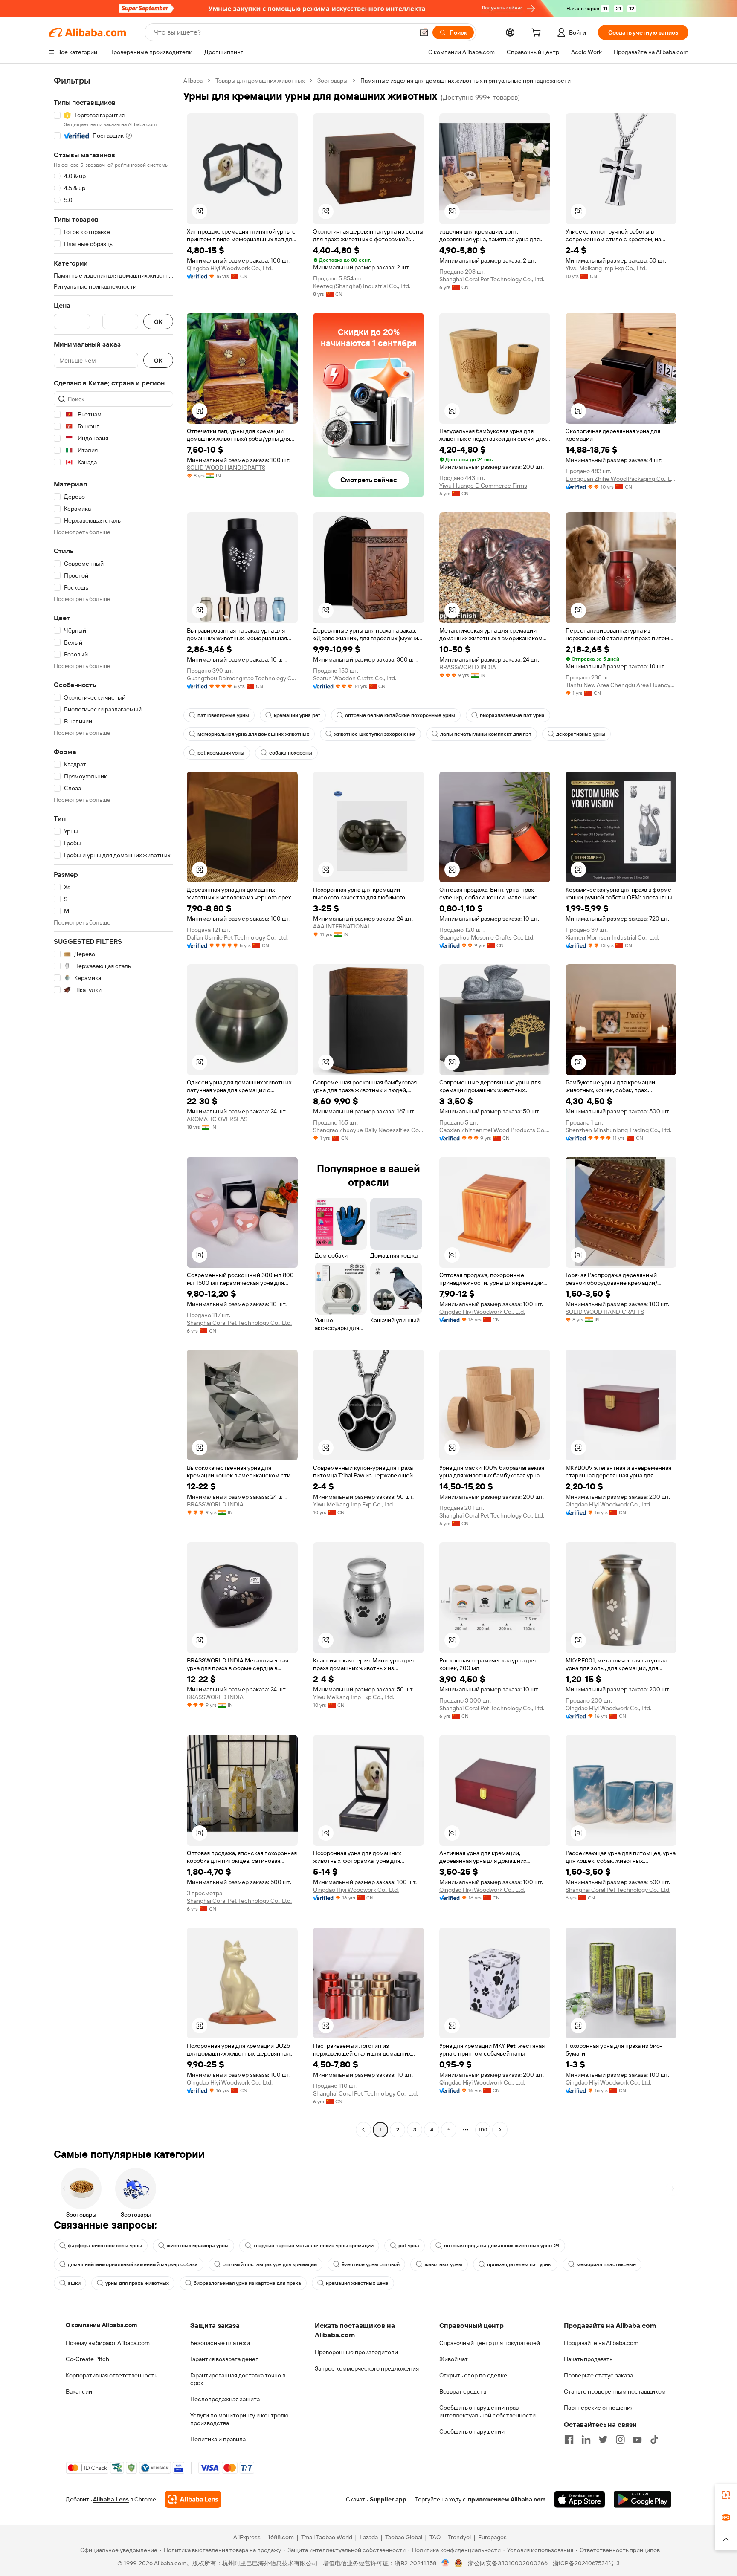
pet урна (409, 2246)
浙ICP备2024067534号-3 (586, 2563)
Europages (492, 2537)
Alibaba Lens (111, 2499)
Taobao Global (404, 2537)
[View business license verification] (445, 2563)
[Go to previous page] (363, 2130)
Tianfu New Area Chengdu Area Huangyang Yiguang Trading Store (621, 685)
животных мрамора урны (198, 2246)
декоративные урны (581, 734)
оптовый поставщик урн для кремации (270, 2264)
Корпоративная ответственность (112, 2375)
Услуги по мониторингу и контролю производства (239, 2419)
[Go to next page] (500, 2130)
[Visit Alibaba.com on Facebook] (569, 2440)
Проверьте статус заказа (598, 2375)
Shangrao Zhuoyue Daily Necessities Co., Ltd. (368, 1130)
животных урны (443, 2264)
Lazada (369, 2537)
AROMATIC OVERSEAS (217, 1119)
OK (158, 322)
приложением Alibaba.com (507, 2499)
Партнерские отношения (599, 2408)
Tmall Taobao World (327, 2537)
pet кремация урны (221, 753)
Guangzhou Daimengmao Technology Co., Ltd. (242, 678)
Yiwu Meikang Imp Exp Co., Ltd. (606, 268)
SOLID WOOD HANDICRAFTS (226, 468)
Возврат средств (463, 2391)
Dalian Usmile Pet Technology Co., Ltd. (237, 937)
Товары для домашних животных (260, 81)
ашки (74, 2283)
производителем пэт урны (519, 2264)
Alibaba (193, 81)
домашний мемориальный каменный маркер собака (133, 2264)
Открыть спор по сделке (473, 2375)
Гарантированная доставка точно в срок (238, 2379)
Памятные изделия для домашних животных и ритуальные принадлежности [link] (466, 81)
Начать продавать (588, 2359)
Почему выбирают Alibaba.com (108, 2343)
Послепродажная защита (225, 2399)
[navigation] (113, 1106)
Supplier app (388, 2499)
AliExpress (247, 2537)
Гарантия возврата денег (224, 2359)
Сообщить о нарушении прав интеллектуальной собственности (487, 2411)
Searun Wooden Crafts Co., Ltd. (355, 678)
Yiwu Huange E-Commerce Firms (483, 486)
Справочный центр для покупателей (490, 2343)
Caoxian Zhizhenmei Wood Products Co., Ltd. (495, 1130)
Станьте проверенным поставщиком (615, 2391)
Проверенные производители (356, 2352)
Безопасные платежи (220, 2343)
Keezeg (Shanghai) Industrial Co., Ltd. (362, 286)
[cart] (538, 34)
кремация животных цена (357, 2283)
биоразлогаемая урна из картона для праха (247, 2283)
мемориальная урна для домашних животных (253, 734)
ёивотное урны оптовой (371, 2264)
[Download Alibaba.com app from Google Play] (643, 2499)
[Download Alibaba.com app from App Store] (580, 2499)
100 (483, 2130)
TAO (435, 2537)
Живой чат (454, 2359)
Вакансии (79, 2391)
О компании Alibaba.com (101, 2325)
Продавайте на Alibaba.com (601, 2343)
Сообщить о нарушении (472, 2431)
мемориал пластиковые (606, 2264)
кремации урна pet (297, 715)
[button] (424, 32)
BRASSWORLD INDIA (468, 667)
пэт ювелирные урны (223, 715)
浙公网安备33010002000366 (508, 2563)
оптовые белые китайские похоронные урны (400, 715)
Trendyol (459, 2537)
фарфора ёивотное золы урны (105, 2246)
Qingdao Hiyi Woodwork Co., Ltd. (230, 268)
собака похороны (291, 753)
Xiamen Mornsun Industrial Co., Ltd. (612, 937)
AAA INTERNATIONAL (342, 926)
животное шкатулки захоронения (375, 734)
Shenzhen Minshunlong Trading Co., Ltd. (618, 1130)
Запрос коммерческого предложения (367, 2368)
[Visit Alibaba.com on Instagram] (620, 2440)
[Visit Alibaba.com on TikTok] (654, 2440)
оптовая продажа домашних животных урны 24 (502, 2246)
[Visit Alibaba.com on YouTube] (637, 2440)
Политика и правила (218, 2439)
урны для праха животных (137, 2283)
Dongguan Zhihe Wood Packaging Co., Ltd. (621, 479)
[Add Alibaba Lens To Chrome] (193, 2499)
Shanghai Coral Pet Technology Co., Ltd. (492, 279)
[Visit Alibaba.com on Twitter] (603, 2440)
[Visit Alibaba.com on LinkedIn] (586, 2440)
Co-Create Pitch (87, 2359)
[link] (726, 2495)
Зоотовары (332, 81)
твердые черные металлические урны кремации (313, 2246)
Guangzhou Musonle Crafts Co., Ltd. (487, 937)
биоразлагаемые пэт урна (512, 715)
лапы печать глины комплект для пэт (486, 734)
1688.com (281, 2537)
